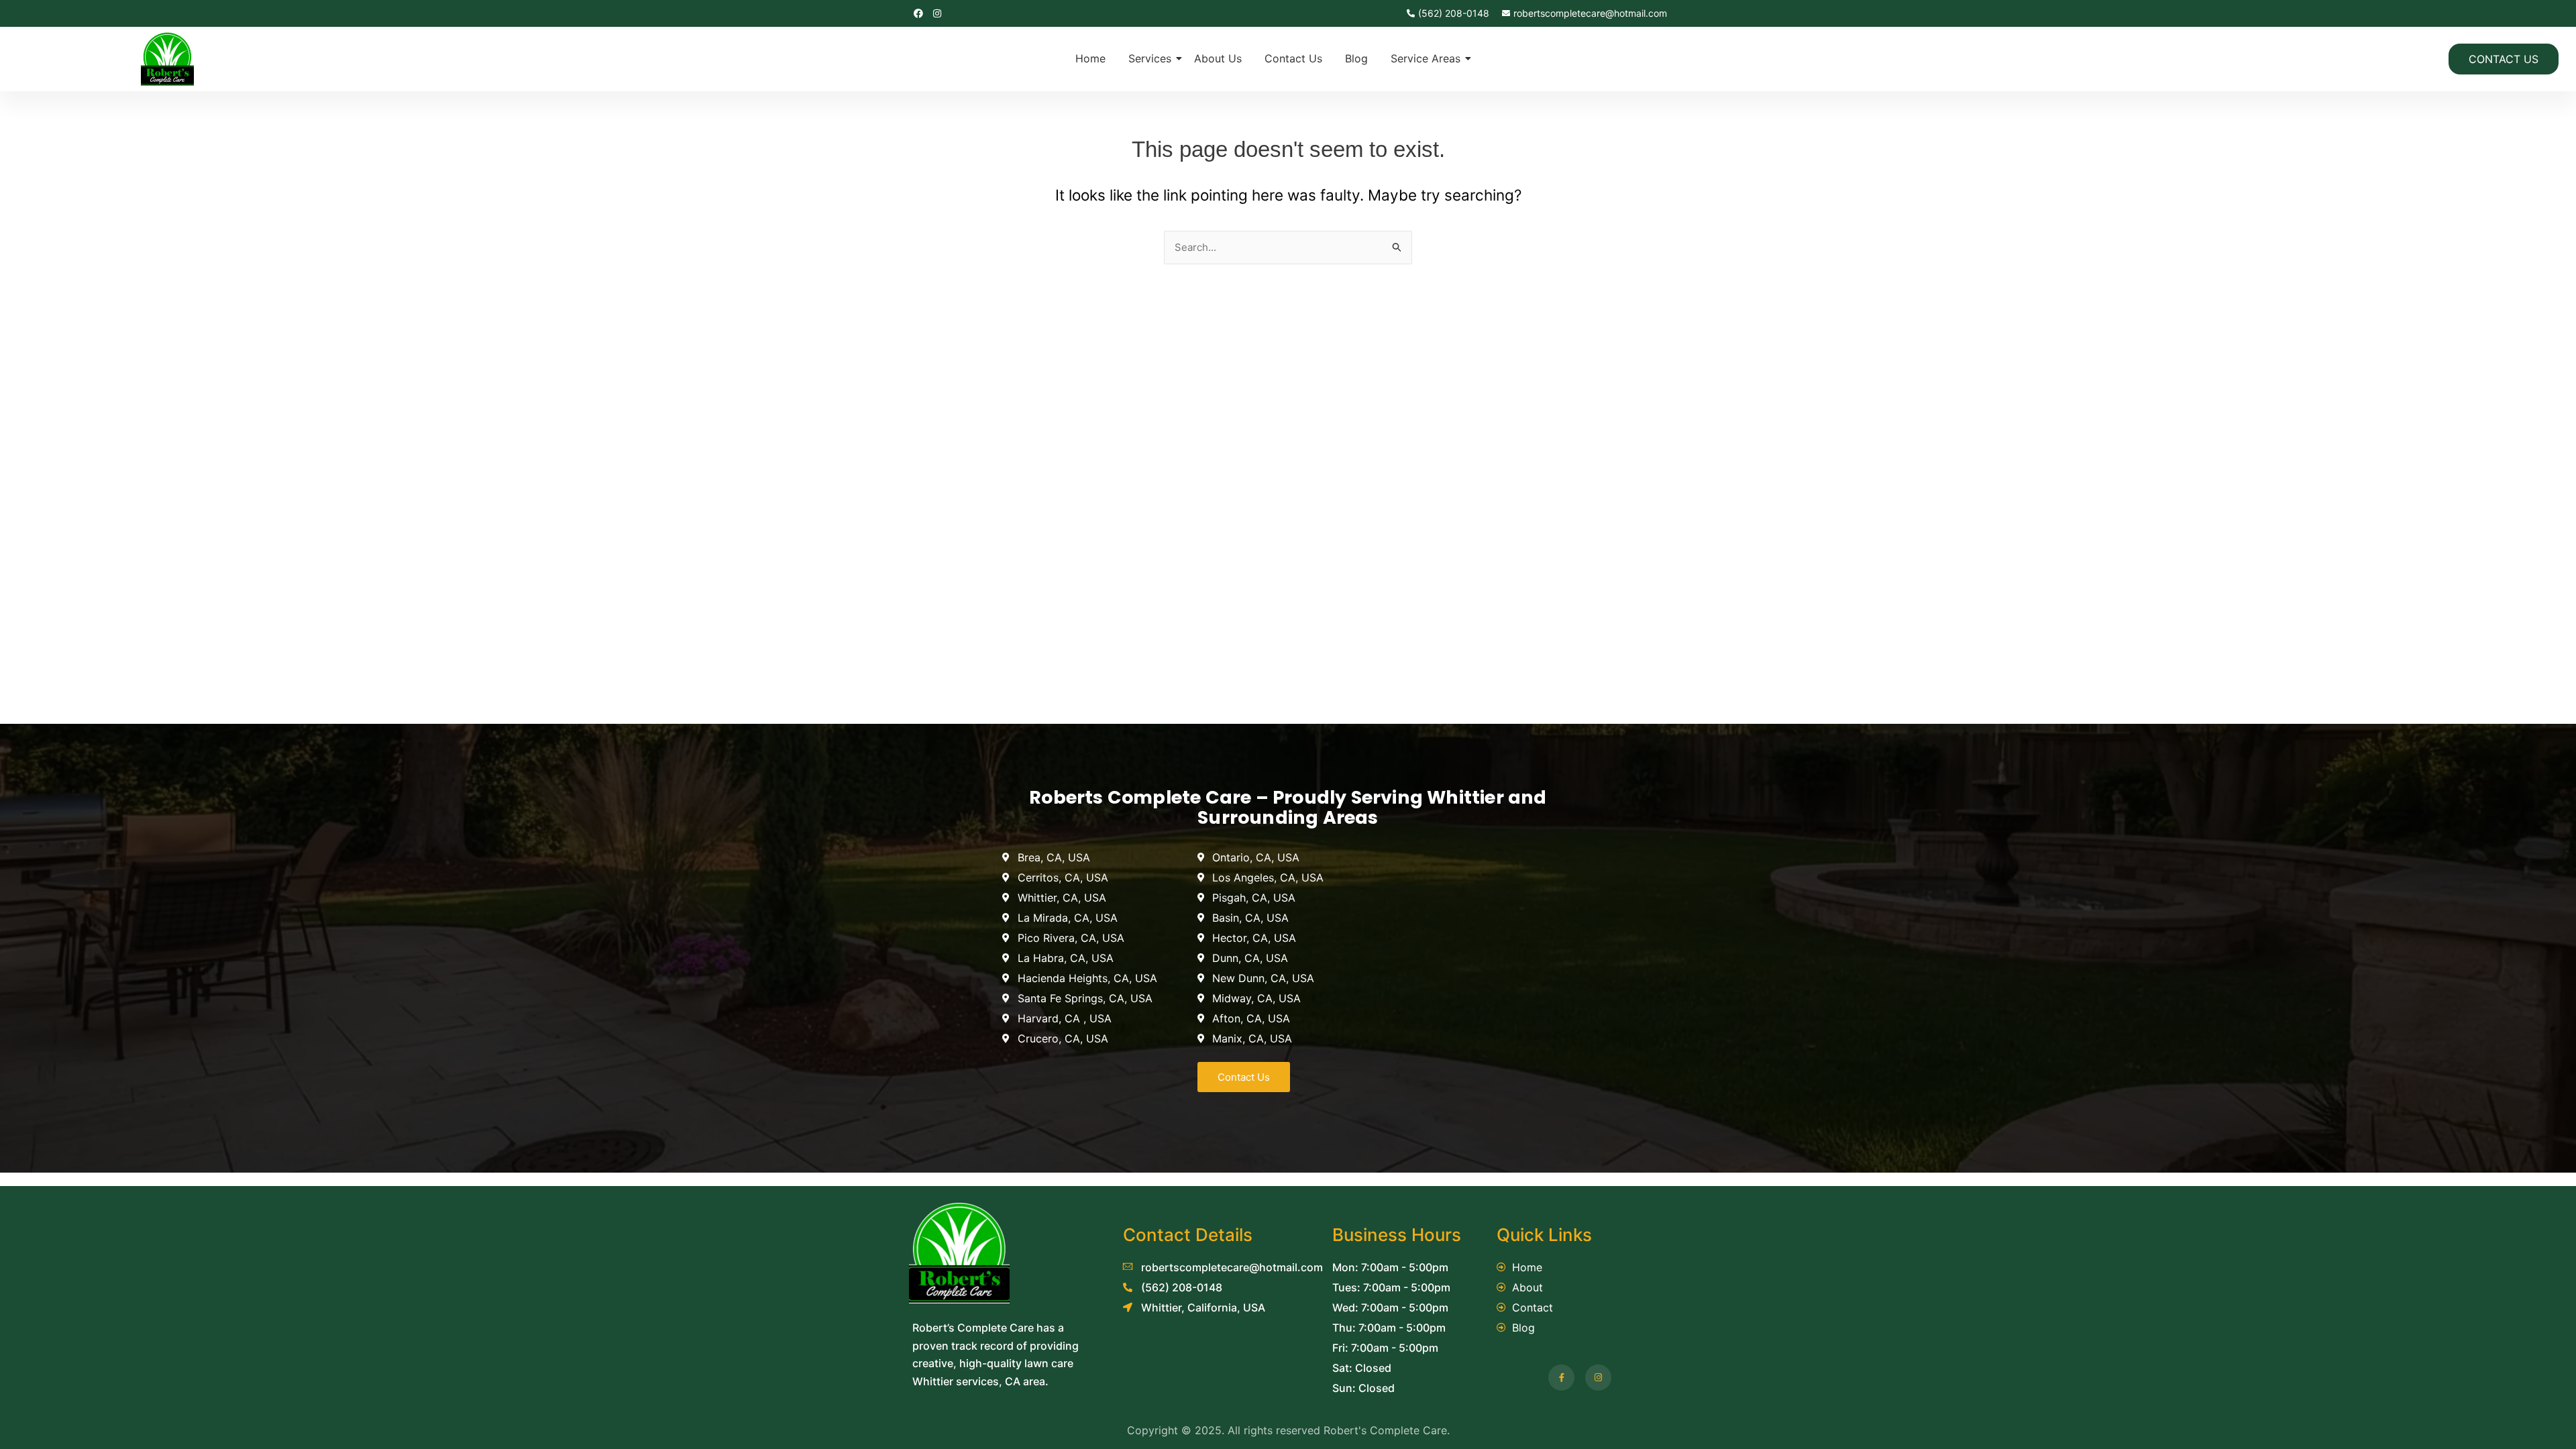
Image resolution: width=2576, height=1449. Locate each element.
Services (1150, 58)
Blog (1356, 58)
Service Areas (1426, 58)
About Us (1218, 58)
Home (1090, 58)
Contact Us (1293, 58)
